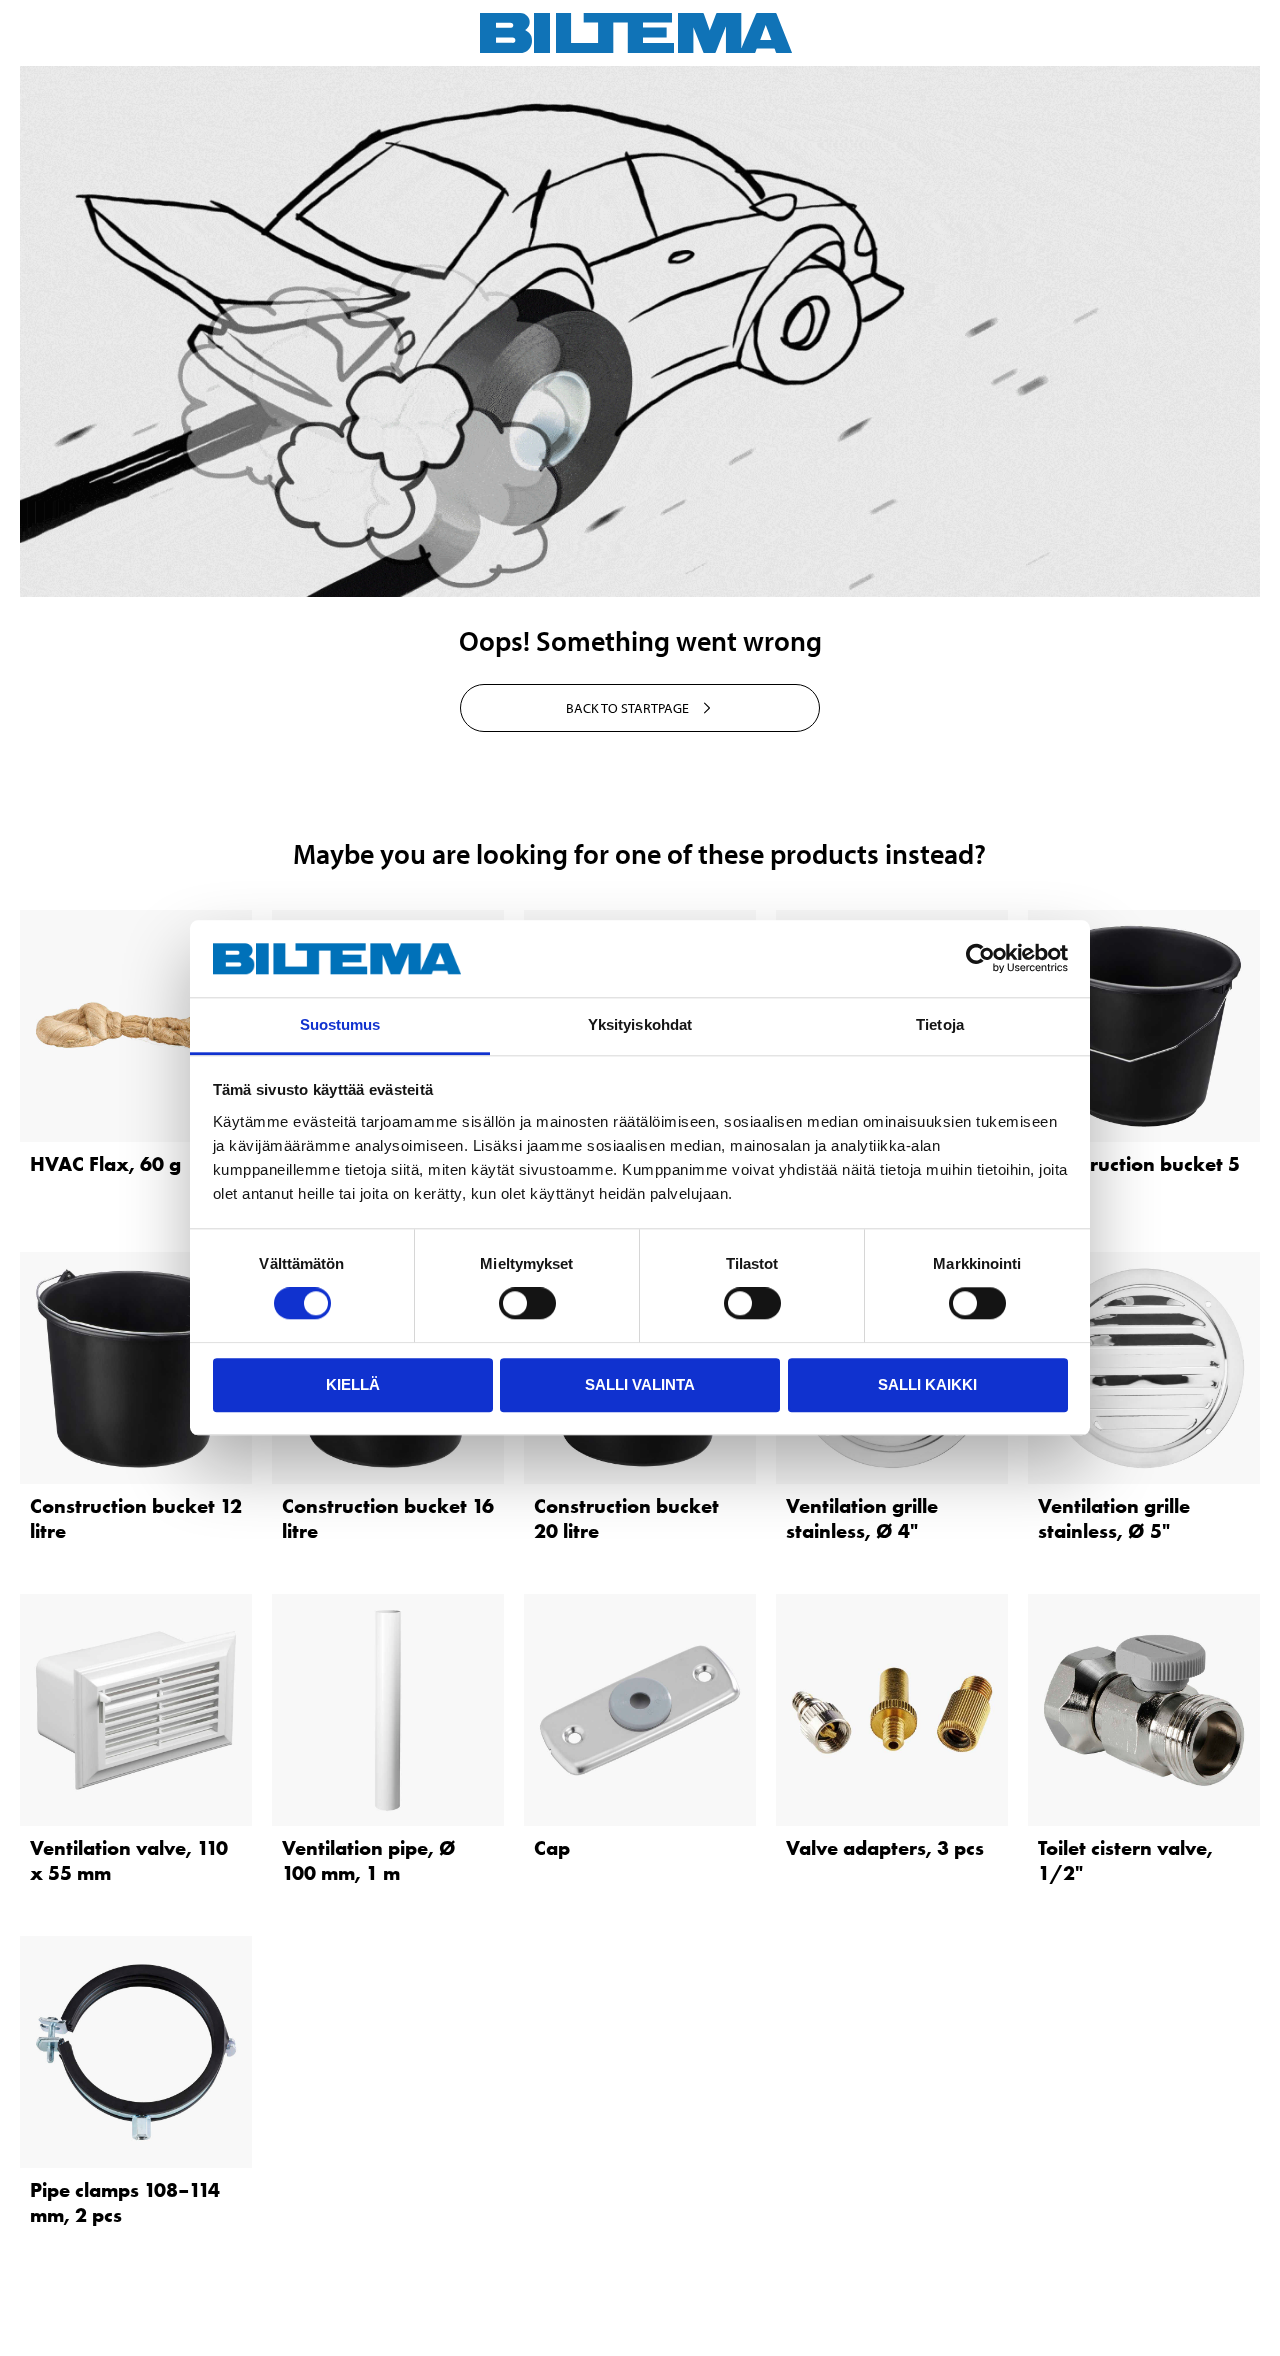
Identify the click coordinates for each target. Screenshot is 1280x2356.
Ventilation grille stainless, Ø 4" (862, 1518)
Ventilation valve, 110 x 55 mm (129, 1860)
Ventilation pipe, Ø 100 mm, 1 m (369, 1860)
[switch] (527, 1303)
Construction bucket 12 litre (136, 1518)
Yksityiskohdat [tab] (640, 1024)
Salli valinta (640, 1384)
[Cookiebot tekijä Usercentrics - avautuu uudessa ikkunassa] (980, 959)
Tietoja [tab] (940, 1024)
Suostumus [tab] (340, 1024)
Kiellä (353, 1384)
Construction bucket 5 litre (1139, 1176)
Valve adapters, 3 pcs (885, 1848)
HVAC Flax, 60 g (105, 1164)
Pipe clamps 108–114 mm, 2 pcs (125, 2202)
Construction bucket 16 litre (388, 1518)
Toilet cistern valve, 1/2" (1125, 1860)
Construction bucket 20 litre (626, 1518)
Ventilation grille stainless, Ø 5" (1114, 1518)
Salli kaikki (927, 1384)
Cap (552, 1848)
